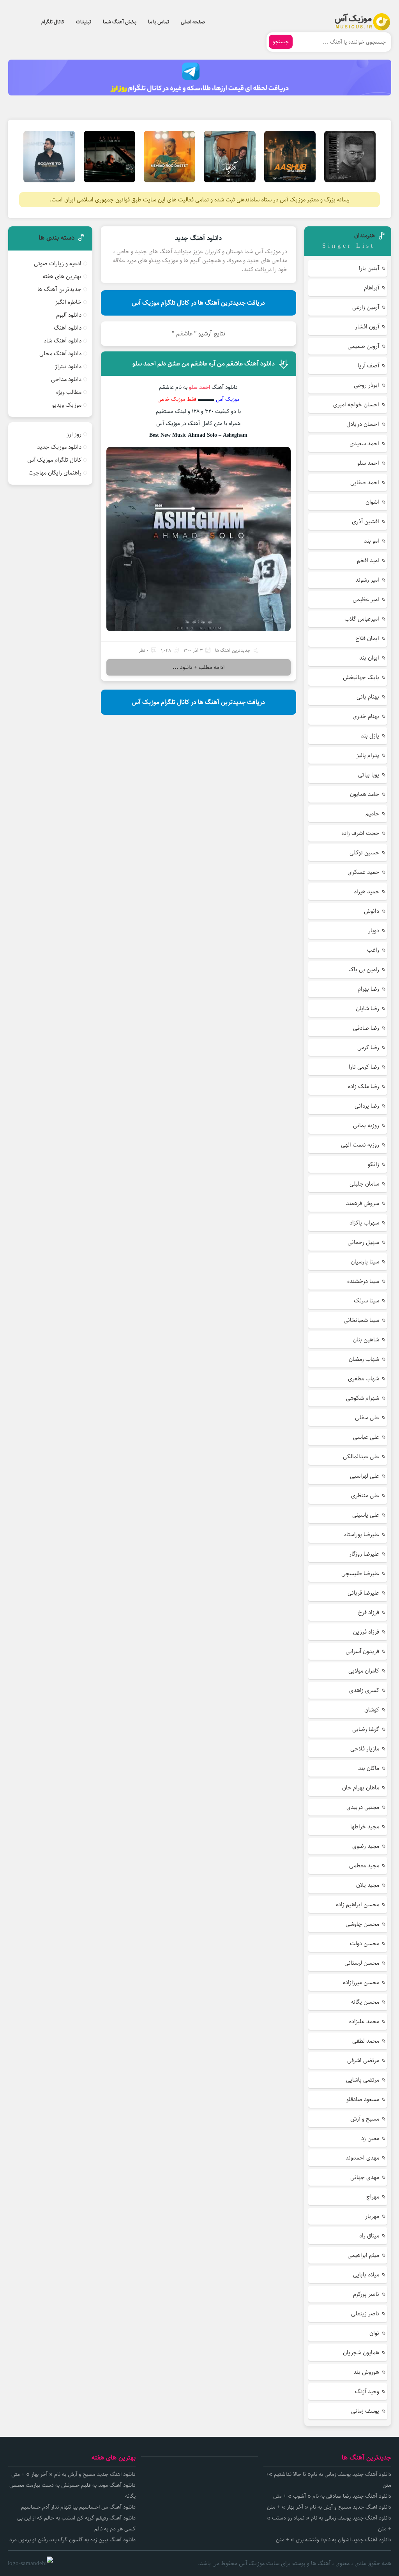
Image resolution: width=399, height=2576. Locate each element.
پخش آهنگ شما (120, 22)
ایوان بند (369, 658)
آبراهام (372, 288)
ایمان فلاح (367, 638)
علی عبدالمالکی (361, 1456)
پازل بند (370, 736)
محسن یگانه (365, 2002)
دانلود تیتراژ (68, 366)
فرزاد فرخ (369, 1612)
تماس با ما (159, 22)
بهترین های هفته (62, 276)
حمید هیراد (366, 892)
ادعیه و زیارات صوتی (58, 264)
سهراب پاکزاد (364, 1223)
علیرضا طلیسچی (360, 1573)
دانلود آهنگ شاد (63, 341)
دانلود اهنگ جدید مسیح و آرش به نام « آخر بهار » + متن (329, 2507)
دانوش (372, 911)
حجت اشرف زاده (360, 833)
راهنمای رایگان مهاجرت (55, 473)
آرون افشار (367, 327)
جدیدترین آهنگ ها (233, 650)
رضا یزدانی (367, 1106)
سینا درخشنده (363, 1281)
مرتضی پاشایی (363, 2080)
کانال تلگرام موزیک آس (54, 460)
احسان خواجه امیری (356, 405)
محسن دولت (365, 1943)
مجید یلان (368, 1885)
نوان (374, 2333)
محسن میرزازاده (361, 1982)
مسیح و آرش (365, 2119)
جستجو (281, 42)
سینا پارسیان (365, 1262)
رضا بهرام (368, 989)
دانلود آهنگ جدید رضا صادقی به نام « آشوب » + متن (332, 2496)
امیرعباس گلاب (362, 619)
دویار (374, 931)
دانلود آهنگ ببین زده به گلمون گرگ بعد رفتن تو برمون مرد (72, 2540)
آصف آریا (368, 366)
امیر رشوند (367, 580)
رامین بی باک (364, 970)
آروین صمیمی (363, 346)
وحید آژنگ (367, 2392)
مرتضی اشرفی (363, 2060)
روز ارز (74, 434)
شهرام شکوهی (363, 1398)
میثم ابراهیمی (363, 2255)
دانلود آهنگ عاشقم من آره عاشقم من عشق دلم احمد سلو (204, 364)
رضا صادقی (366, 1028)
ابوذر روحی (366, 385)
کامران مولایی (364, 1671)
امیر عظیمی (366, 599)
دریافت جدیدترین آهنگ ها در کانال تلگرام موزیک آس (198, 303)
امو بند (372, 541)
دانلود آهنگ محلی (60, 354)
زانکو (373, 1164)
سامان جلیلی (364, 1184)
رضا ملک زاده (364, 1086)
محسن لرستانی (362, 1963)
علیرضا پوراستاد (361, 1534)
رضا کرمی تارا (364, 1067)
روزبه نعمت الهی (360, 1145)
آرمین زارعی (366, 307)
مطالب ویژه (69, 392)
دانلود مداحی (66, 379)
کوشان (372, 1710)
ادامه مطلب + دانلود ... (199, 667)
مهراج (373, 2197)
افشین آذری (365, 521)
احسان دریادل (363, 424)
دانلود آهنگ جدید (198, 238)
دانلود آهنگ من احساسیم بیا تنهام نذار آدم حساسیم (78, 2507)
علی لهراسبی (365, 1476)
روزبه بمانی (366, 1125)
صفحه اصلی (193, 22)
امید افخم (368, 560)
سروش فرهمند (363, 1203)
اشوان (372, 502)
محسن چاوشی (362, 1924)
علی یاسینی (366, 1515)
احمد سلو (368, 463)
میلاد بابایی (366, 2275)
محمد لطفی (366, 2041)
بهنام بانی (368, 697)
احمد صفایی (365, 483)
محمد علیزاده (364, 2021)
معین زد (370, 2138)
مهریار (372, 2216)
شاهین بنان (366, 1340)
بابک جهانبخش (361, 677)
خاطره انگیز (68, 302)
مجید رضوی (366, 1846)
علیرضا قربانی (363, 1593)
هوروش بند (366, 2372)
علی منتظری (365, 1495)
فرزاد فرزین (366, 1632)
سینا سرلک (366, 1301)
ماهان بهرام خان (361, 1788)
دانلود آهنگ (68, 328)
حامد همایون (365, 794)
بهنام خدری (366, 716)
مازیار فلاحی (365, 1749)
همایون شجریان (361, 2353)
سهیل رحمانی (363, 1242)
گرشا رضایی (366, 1729)
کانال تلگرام (53, 22)
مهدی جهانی (365, 2177)
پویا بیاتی (369, 775)
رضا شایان (367, 1008)
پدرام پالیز (368, 755)
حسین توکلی (364, 853)
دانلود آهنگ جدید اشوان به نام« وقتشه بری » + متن (334, 2540)
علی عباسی (366, 1437)
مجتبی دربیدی (363, 1807)
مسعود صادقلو (363, 2099)
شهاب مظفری (364, 1379)
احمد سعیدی (364, 444)
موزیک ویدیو (67, 405)
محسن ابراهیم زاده (358, 1905)
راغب (373, 950)
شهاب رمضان (364, 1359)
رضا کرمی (368, 1047)
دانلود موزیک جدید (59, 447)
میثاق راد (369, 2236)
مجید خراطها (365, 1827)
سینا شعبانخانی (361, 1320)
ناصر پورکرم (366, 2294)
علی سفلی (367, 1418)
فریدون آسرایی (362, 1651)
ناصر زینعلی (365, 2314)
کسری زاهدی (364, 1690)
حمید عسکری (363, 872)
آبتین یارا (369, 268)
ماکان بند (369, 1768)
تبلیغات (84, 22)
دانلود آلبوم (69, 315)
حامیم (372, 814)
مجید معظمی (364, 1866)
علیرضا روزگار (364, 1554)
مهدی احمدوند (362, 2158)
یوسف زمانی (365, 2411)
